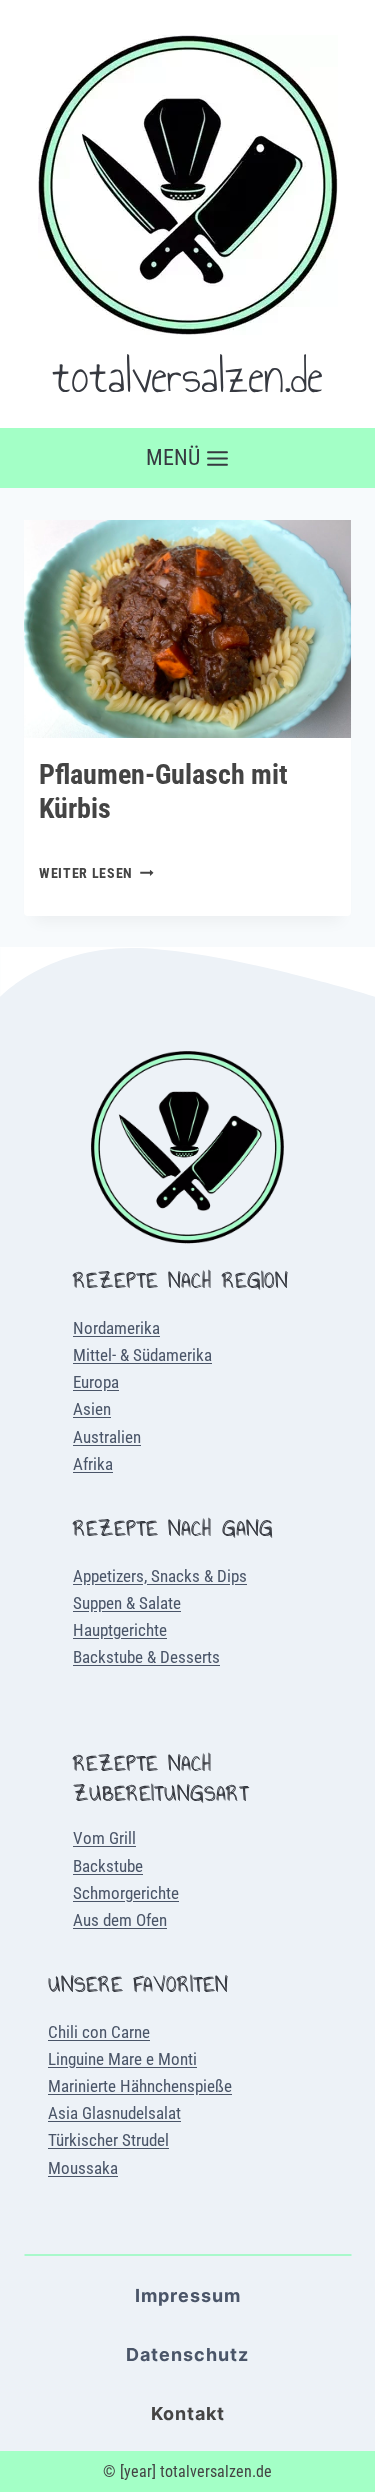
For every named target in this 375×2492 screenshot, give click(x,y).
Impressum (188, 2295)
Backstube (108, 1866)
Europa (96, 1382)
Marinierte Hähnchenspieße (140, 2086)
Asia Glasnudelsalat (114, 2113)
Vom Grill (104, 1838)
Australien (107, 1437)
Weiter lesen (96, 873)
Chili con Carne (99, 2032)
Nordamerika (116, 1328)
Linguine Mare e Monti (122, 2059)
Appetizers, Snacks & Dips (160, 1576)
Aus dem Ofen (120, 1920)
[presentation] (187, 629)
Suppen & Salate (127, 1603)
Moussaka (83, 2168)
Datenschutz (187, 2354)
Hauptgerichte (120, 1630)
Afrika (93, 1464)
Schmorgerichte (126, 1893)
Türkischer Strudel (108, 2140)
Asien (92, 1409)
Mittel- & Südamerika (142, 1355)
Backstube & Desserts (146, 1657)
